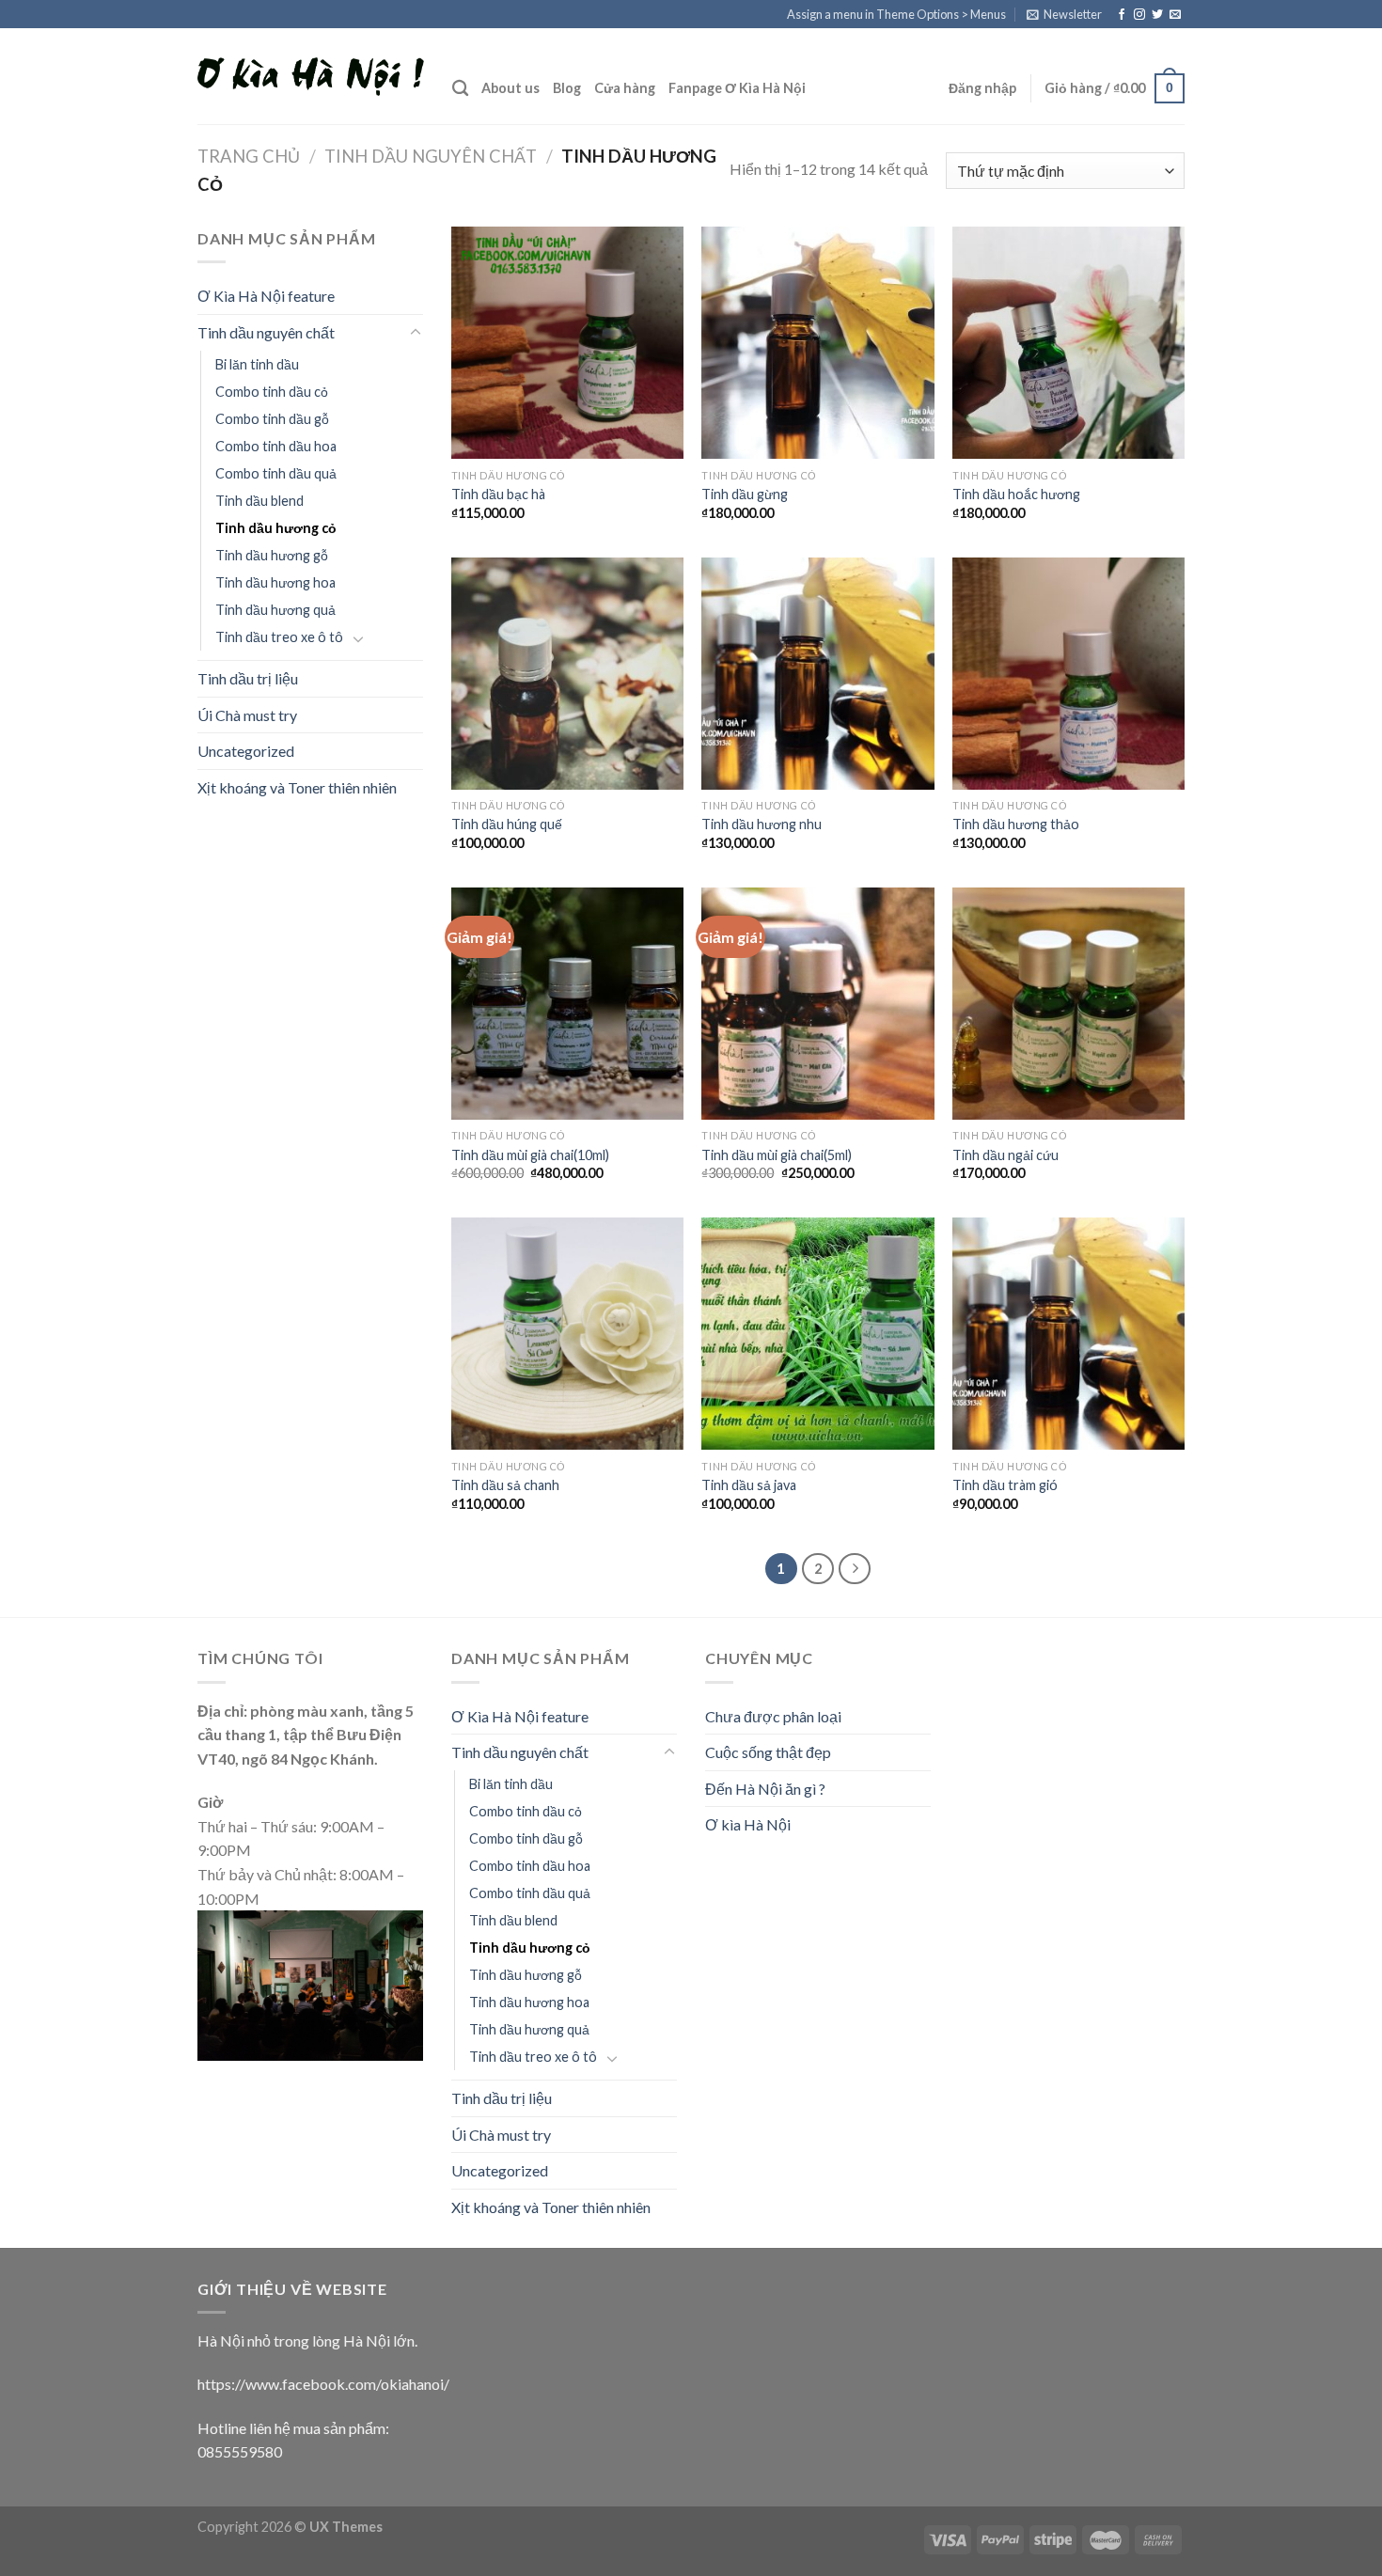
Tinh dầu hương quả (275, 610)
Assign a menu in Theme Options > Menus (896, 14)
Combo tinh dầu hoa (276, 446)
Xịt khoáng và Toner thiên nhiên (297, 787)
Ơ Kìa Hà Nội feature (266, 296)
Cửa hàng (625, 88)
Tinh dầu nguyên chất (431, 156)
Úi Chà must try (247, 715)
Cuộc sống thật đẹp (768, 1752)
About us (510, 88)
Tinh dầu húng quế (507, 824)
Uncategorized (246, 751)
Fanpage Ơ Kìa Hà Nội (737, 88)
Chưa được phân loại (773, 1716)
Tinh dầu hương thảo (1016, 824)
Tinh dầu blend (259, 501)
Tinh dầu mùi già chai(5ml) (777, 1155)
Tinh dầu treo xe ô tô (279, 637)
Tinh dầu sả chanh (505, 1485)
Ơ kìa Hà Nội (748, 1824)
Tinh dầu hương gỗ (272, 555)
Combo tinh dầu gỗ (272, 419)
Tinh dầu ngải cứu (1005, 1155)
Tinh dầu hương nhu (762, 824)
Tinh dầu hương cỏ (276, 528)
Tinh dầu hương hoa (275, 582)
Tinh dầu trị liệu (248, 678)
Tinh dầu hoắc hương (1016, 494)
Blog (567, 88)
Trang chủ (249, 156)
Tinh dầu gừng (745, 494)
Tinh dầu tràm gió (1005, 1485)
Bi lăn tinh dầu (257, 364)
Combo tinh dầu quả (276, 473)
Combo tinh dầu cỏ (272, 392)
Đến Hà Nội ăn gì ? (765, 1789)
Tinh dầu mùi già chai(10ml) (530, 1155)
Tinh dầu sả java (749, 1485)
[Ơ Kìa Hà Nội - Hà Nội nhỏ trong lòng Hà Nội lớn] (311, 77)
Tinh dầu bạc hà (498, 494)
